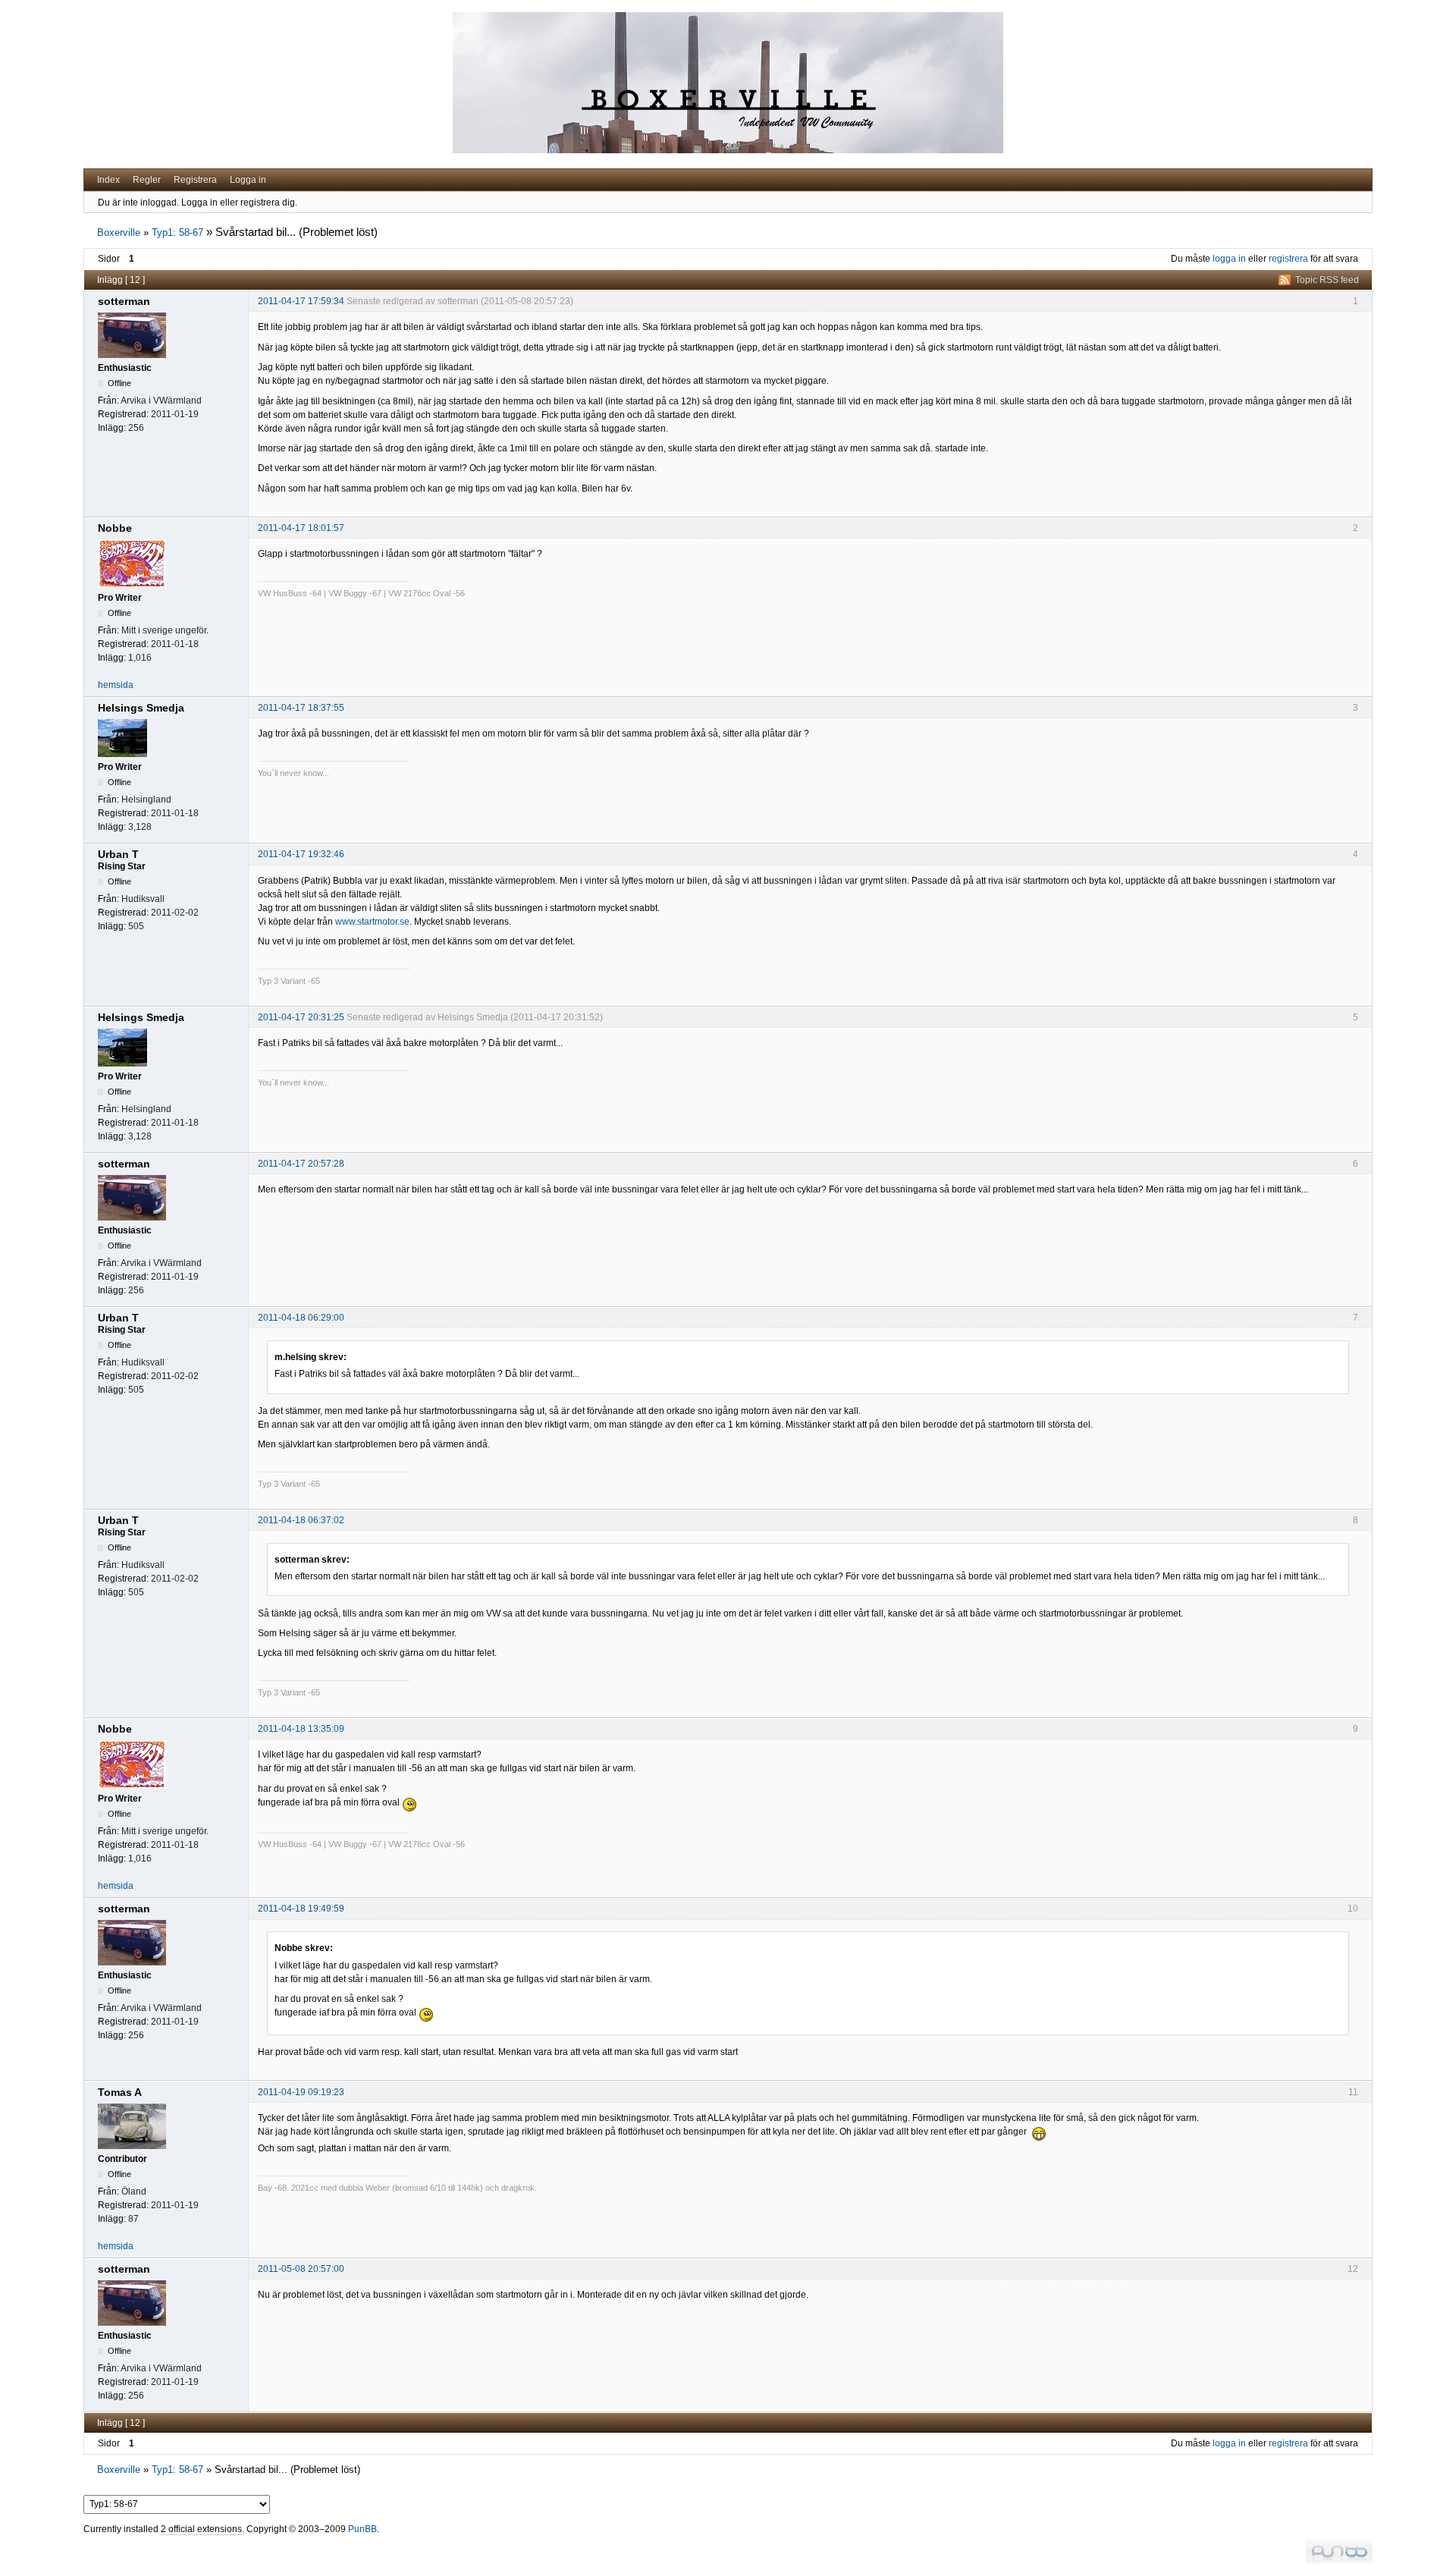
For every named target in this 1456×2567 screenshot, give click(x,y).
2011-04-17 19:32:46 (301, 854)
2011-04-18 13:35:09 (301, 1729)
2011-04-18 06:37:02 (301, 1520)
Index (108, 180)
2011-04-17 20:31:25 (301, 1017)
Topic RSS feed (1327, 280)
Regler (147, 180)
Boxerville (119, 233)
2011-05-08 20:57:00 (301, 2269)
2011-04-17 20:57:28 (301, 1164)
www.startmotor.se (372, 922)
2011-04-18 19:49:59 (301, 1909)
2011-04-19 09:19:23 (301, 2092)
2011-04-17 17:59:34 (301, 301)
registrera (1288, 259)
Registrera (195, 180)
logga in (1229, 259)
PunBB (362, 2529)
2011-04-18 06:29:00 (301, 1318)
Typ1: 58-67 (177, 233)
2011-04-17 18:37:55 (301, 708)
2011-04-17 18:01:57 (301, 528)
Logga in (248, 180)
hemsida (116, 685)
